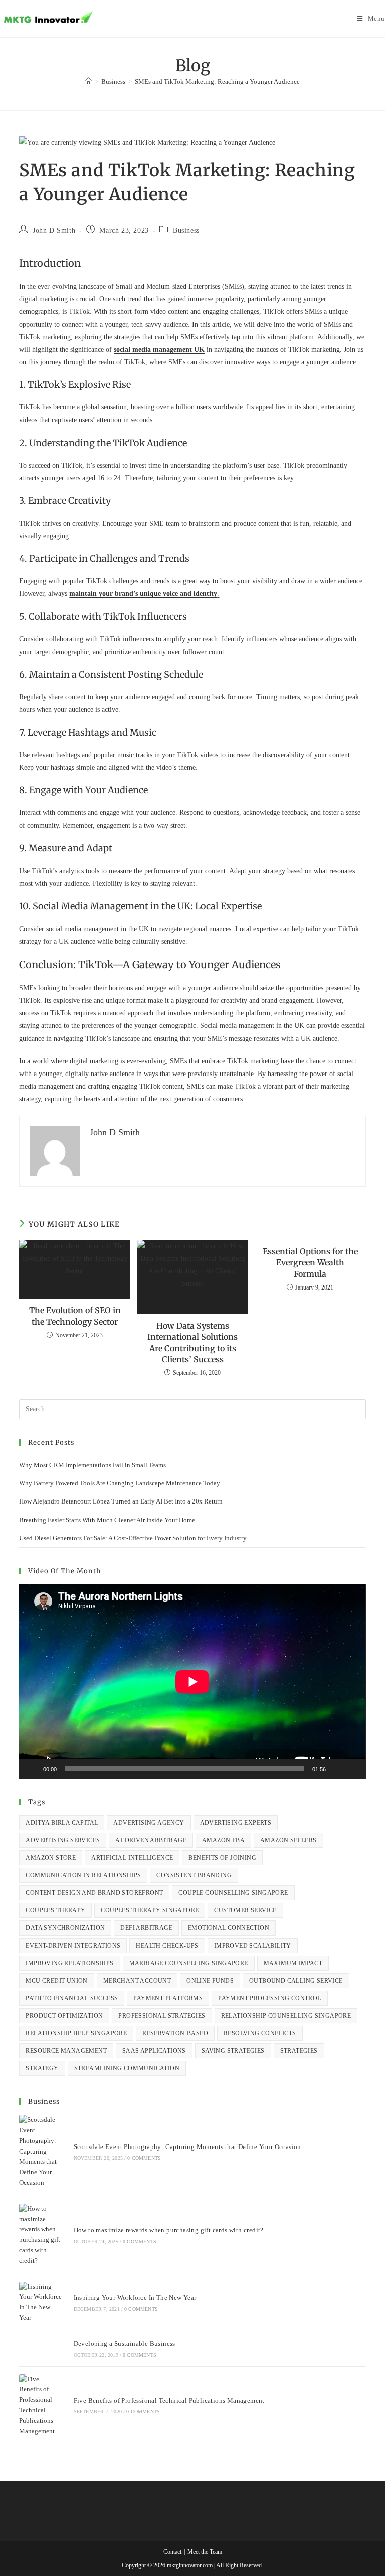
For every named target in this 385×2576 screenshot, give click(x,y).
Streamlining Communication (127, 2068)
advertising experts (236, 1823)
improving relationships (69, 1963)
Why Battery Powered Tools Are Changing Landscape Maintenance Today (120, 1483)
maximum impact (293, 1963)
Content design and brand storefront (94, 1893)
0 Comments (144, 2158)
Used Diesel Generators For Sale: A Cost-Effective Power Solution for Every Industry (133, 1538)
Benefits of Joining (222, 1858)
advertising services (63, 1840)
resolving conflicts (260, 2033)
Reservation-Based (175, 2033)
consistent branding (194, 1875)
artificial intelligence (132, 1858)
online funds (210, 1981)
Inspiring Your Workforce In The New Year (135, 2298)
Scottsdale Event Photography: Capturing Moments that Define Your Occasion (187, 2147)
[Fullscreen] (353, 1769)
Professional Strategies (162, 2016)
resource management (66, 2051)
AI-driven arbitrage (151, 1840)
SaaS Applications (154, 2051)
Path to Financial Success (72, 1998)
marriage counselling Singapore (189, 1963)
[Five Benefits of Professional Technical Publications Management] (41, 2405)
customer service (245, 1910)
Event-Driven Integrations (73, 1946)
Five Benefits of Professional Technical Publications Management (169, 2400)
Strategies (299, 2051)
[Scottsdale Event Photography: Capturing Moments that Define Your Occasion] (41, 2152)
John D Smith (54, 230)
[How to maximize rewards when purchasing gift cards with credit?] (41, 2235)
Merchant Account (137, 1981)
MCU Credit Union (56, 1981)
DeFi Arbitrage (146, 1928)
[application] (192, 1682)
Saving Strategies (233, 2051)
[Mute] (337, 1769)
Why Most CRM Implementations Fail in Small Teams (92, 1465)
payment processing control (269, 1998)
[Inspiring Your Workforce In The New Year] (41, 2303)
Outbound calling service (296, 1981)
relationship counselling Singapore (286, 2016)
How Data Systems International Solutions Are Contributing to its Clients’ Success (192, 1342)
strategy (42, 2068)
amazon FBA (223, 1840)
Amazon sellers (288, 1840)
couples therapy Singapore (150, 1910)
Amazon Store (51, 1858)
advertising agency (149, 1823)
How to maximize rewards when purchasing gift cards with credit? (169, 2230)
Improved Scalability (253, 1946)
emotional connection (229, 1928)
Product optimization (64, 2016)
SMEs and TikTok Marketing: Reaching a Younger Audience (217, 81)
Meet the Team (205, 2552)
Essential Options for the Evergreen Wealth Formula (310, 1263)
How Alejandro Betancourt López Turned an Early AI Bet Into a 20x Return (121, 1501)
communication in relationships (83, 1875)
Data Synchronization (65, 1928)
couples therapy (55, 1910)
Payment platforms (168, 1998)
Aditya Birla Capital (62, 1823)
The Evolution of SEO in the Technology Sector (75, 1316)
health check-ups (167, 1946)
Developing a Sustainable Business (125, 2344)
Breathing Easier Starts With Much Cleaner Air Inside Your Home (107, 1520)
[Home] (88, 81)
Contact (172, 2552)
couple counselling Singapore (233, 1893)
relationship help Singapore (76, 2033)
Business (186, 230)
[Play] (32, 1769)
